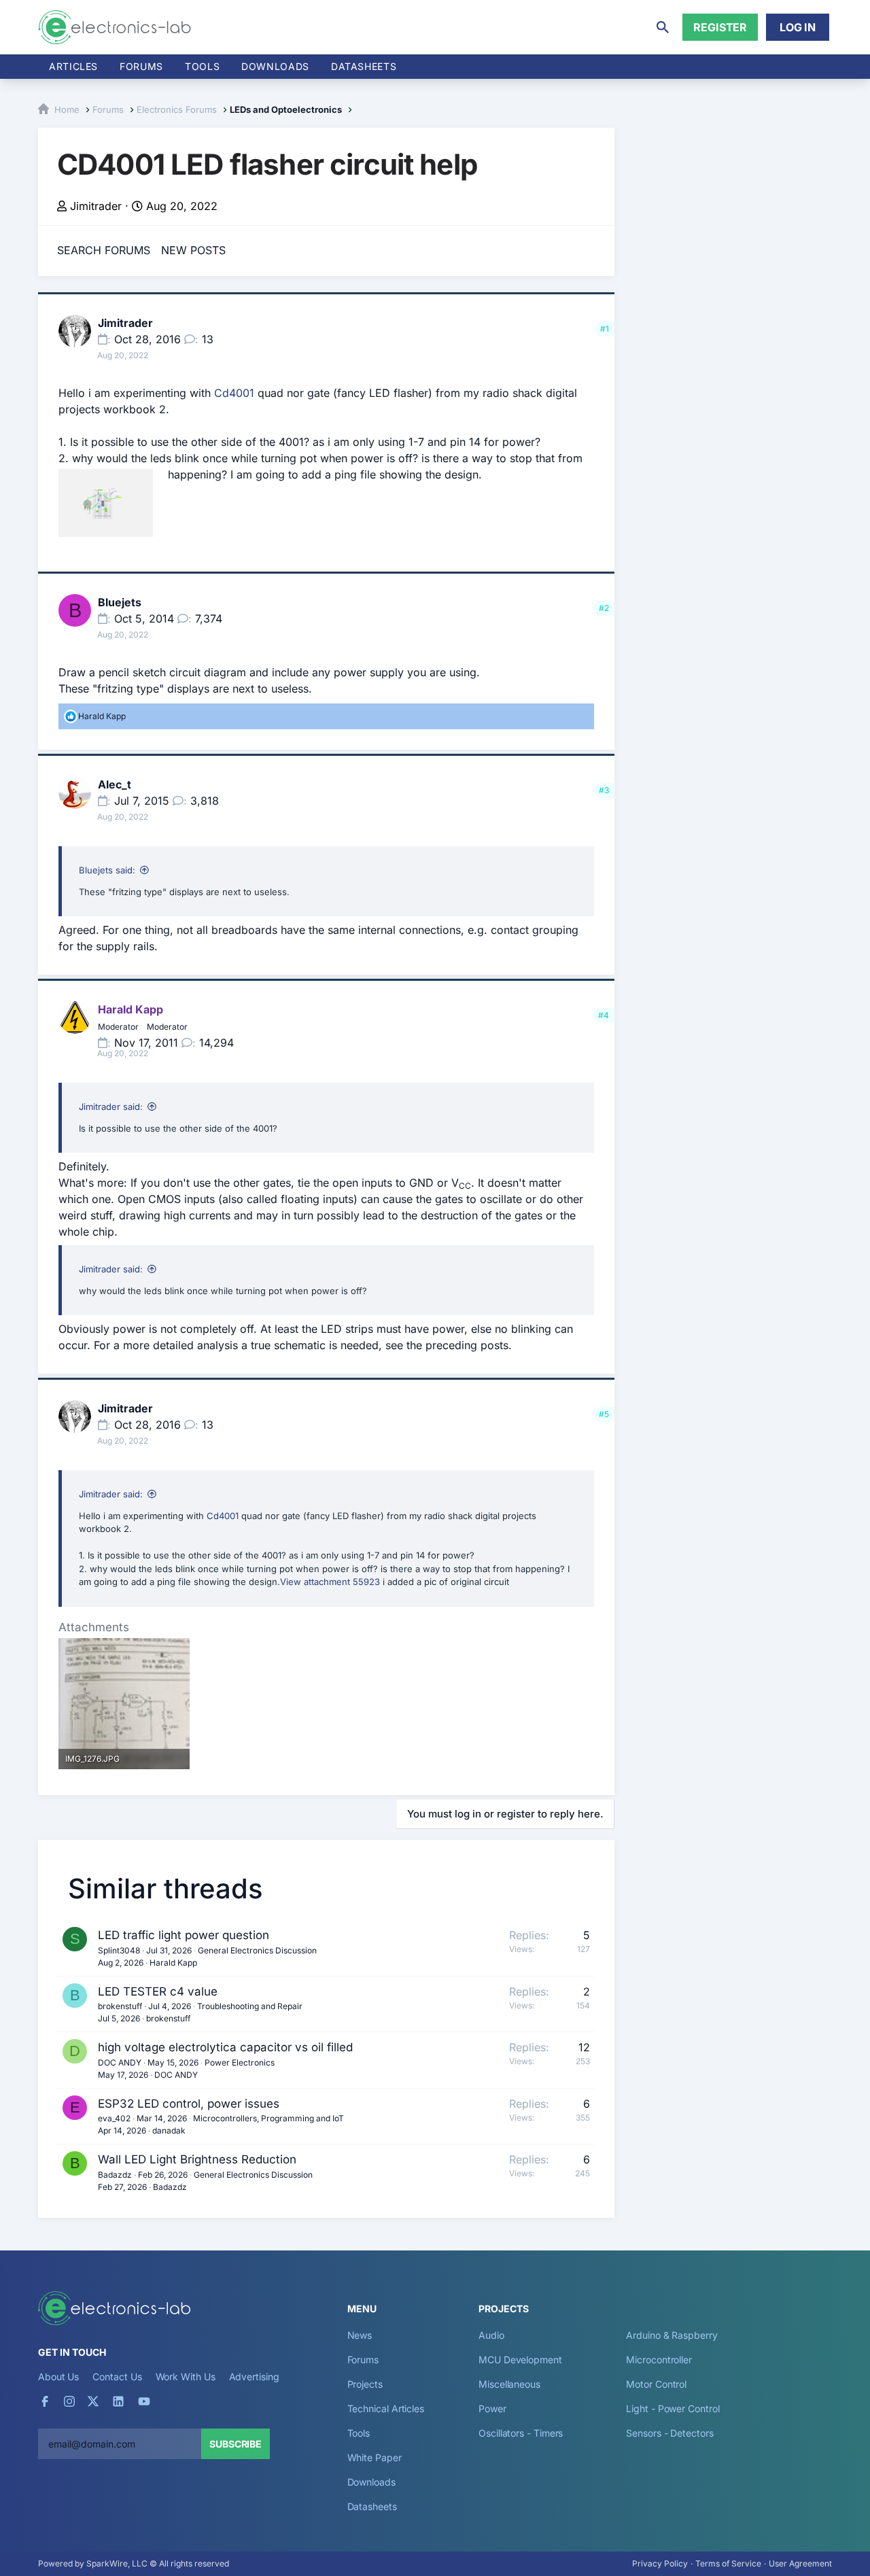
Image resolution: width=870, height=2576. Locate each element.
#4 (604, 1015)
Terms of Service (728, 2563)
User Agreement (800, 2563)
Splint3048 (119, 1950)
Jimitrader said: (111, 1107)
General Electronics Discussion (257, 1950)
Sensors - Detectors (669, 2433)
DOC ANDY (120, 2062)
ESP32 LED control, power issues (189, 2104)
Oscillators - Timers (521, 2433)
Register (720, 27)
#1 (605, 329)
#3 (604, 790)
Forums (141, 66)
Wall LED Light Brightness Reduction (197, 2159)
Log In (798, 27)
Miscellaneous (509, 2384)
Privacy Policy (660, 2563)
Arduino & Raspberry (672, 2335)
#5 (604, 1414)
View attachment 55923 (330, 1582)
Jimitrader (96, 206)
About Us (58, 2377)
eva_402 (114, 2118)
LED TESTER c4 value (158, 1991)
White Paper (375, 2457)
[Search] (663, 27)
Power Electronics (240, 2062)
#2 (604, 608)
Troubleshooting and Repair (250, 2006)
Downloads (371, 2482)
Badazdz (115, 2175)
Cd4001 (234, 393)
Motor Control (656, 2384)
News (360, 2335)
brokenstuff (120, 2006)
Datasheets (364, 66)
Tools (202, 66)
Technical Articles (386, 2408)
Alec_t (115, 784)
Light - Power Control (673, 2408)
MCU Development (520, 2360)
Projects (365, 2384)
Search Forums (104, 250)
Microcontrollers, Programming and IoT (268, 2118)
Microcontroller (659, 2360)
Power (492, 2408)
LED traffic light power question (184, 1935)
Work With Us (186, 2377)
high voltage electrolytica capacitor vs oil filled (225, 2047)
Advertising (254, 2377)
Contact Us (117, 2377)
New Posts (193, 250)
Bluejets (120, 602)
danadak (169, 2130)
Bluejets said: (107, 870)
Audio (491, 2335)
